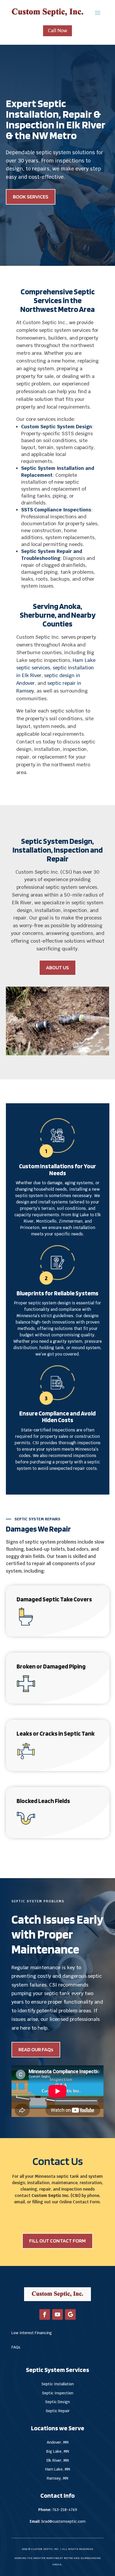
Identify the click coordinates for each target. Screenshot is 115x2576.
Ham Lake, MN (58, 2469)
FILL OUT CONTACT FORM (57, 2241)
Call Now (57, 30)
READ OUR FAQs (36, 2049)
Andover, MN (58, 2442)
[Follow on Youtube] (57, 2314)
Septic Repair (58, 2411)
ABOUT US (57, 967)
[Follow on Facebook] (45, 2314)
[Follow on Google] (70, 2314)
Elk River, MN (58, 2460)
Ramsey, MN (57, 2478)
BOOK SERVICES (31, 197)
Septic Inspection (58, 2393)
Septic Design (57, 2402)
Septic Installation (58, 2384)
